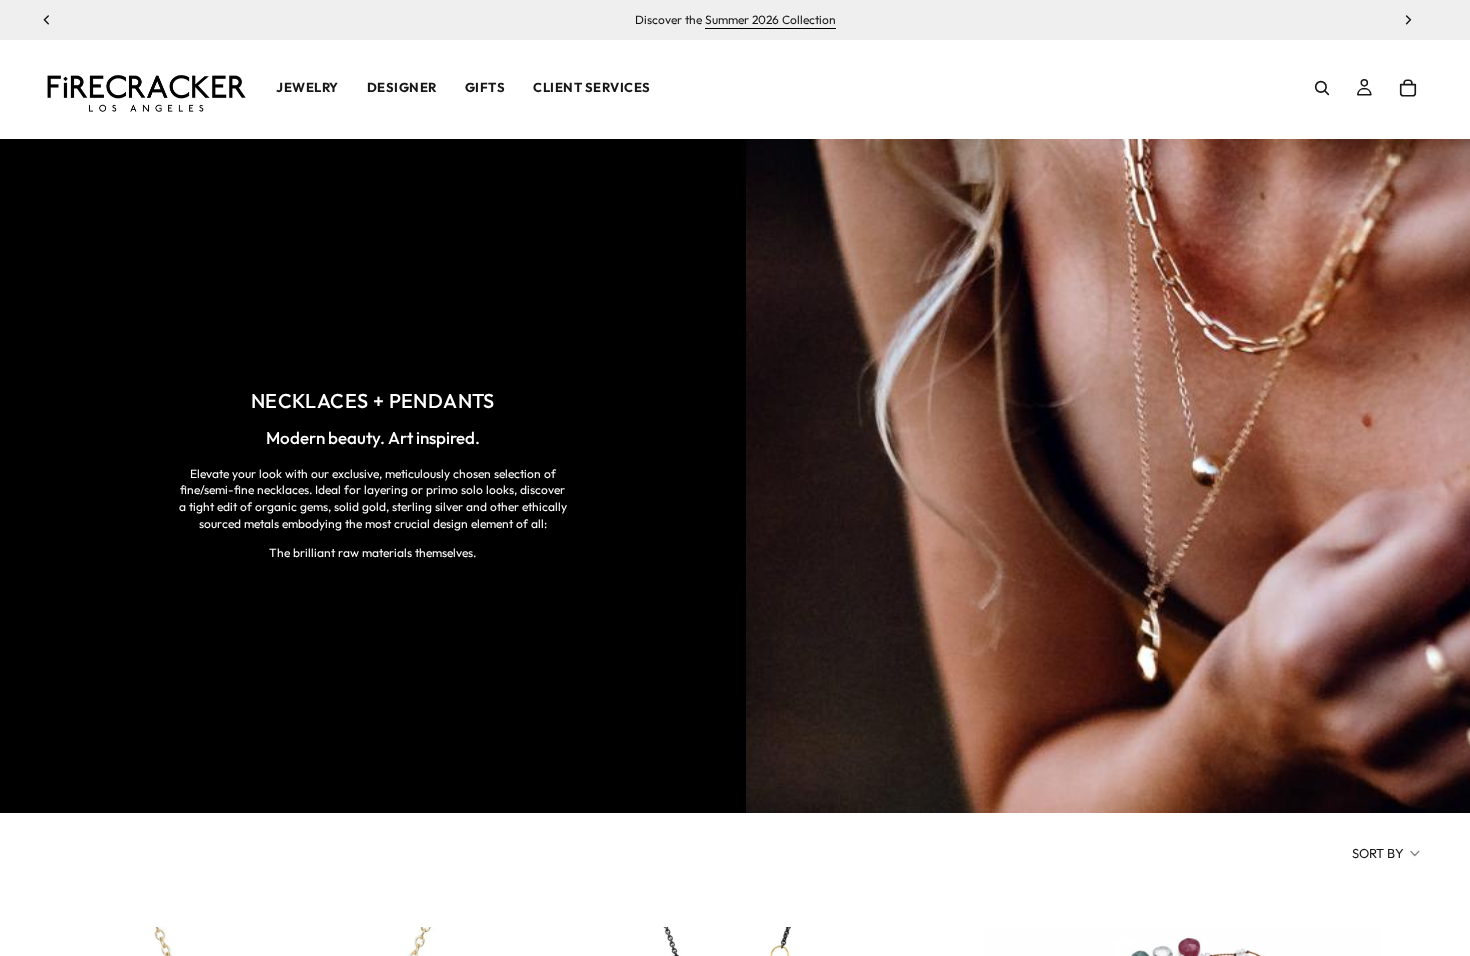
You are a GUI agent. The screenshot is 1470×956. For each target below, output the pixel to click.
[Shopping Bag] (1408, 88)
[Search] (1322, 88)
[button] (1387, 853)
